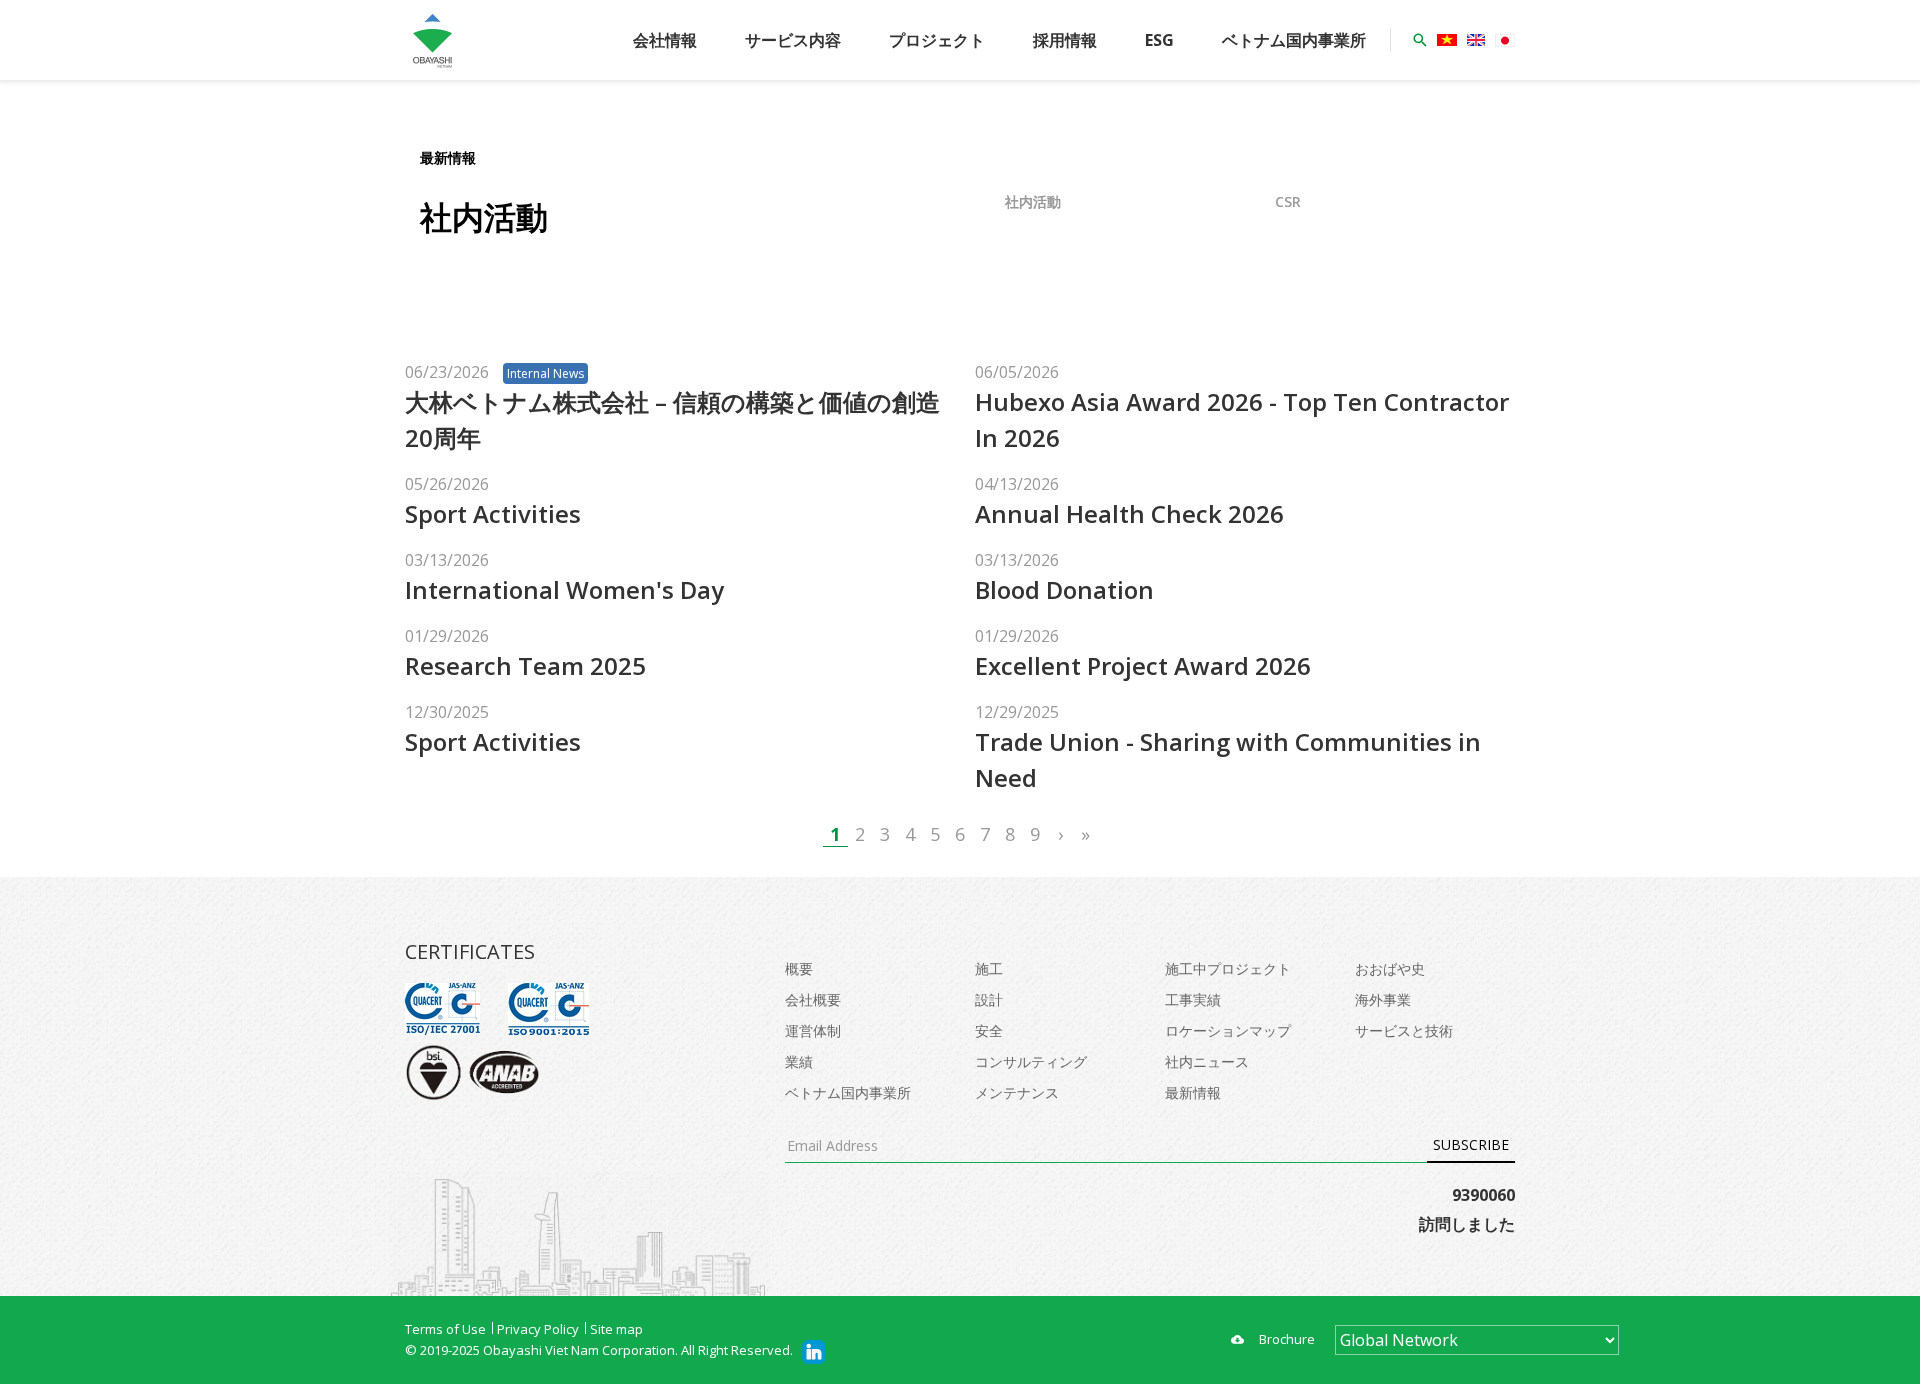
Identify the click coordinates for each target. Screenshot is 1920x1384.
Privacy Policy (538, 1329)
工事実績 (1193, 999)
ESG (1159, 40)
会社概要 (813, 999)
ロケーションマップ (1228, 1030)
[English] (1476, 40)
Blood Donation (1064, 589)
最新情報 (1193, 1092)
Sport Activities (493, 513)
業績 (799, 1061)
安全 (989, 1030)
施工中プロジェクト (1228, 968)
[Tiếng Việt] (1447, 40)
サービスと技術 (1404, 1030)
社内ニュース (1207, 1061)
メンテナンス (1017, 1092)
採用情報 (1065, 40)
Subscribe (1471, 1144)
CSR (1288, 201)
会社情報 (665, 40)
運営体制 (813, 1030)
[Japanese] (1505, 40)
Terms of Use (445, 1329)
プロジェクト (937, 40)
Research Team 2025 (525, 665)
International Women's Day (564, 589)
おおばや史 (1390, 968)
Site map (616, 1329)
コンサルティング (1031, 1061)
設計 (989, 999)
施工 (989, 968)
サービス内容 (793, 40)
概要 (799, 968)
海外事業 (1383, 999)
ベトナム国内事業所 (1294, 40)
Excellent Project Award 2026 (1143, 665)
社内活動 (1033, 201)
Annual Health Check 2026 (1129, 513)
